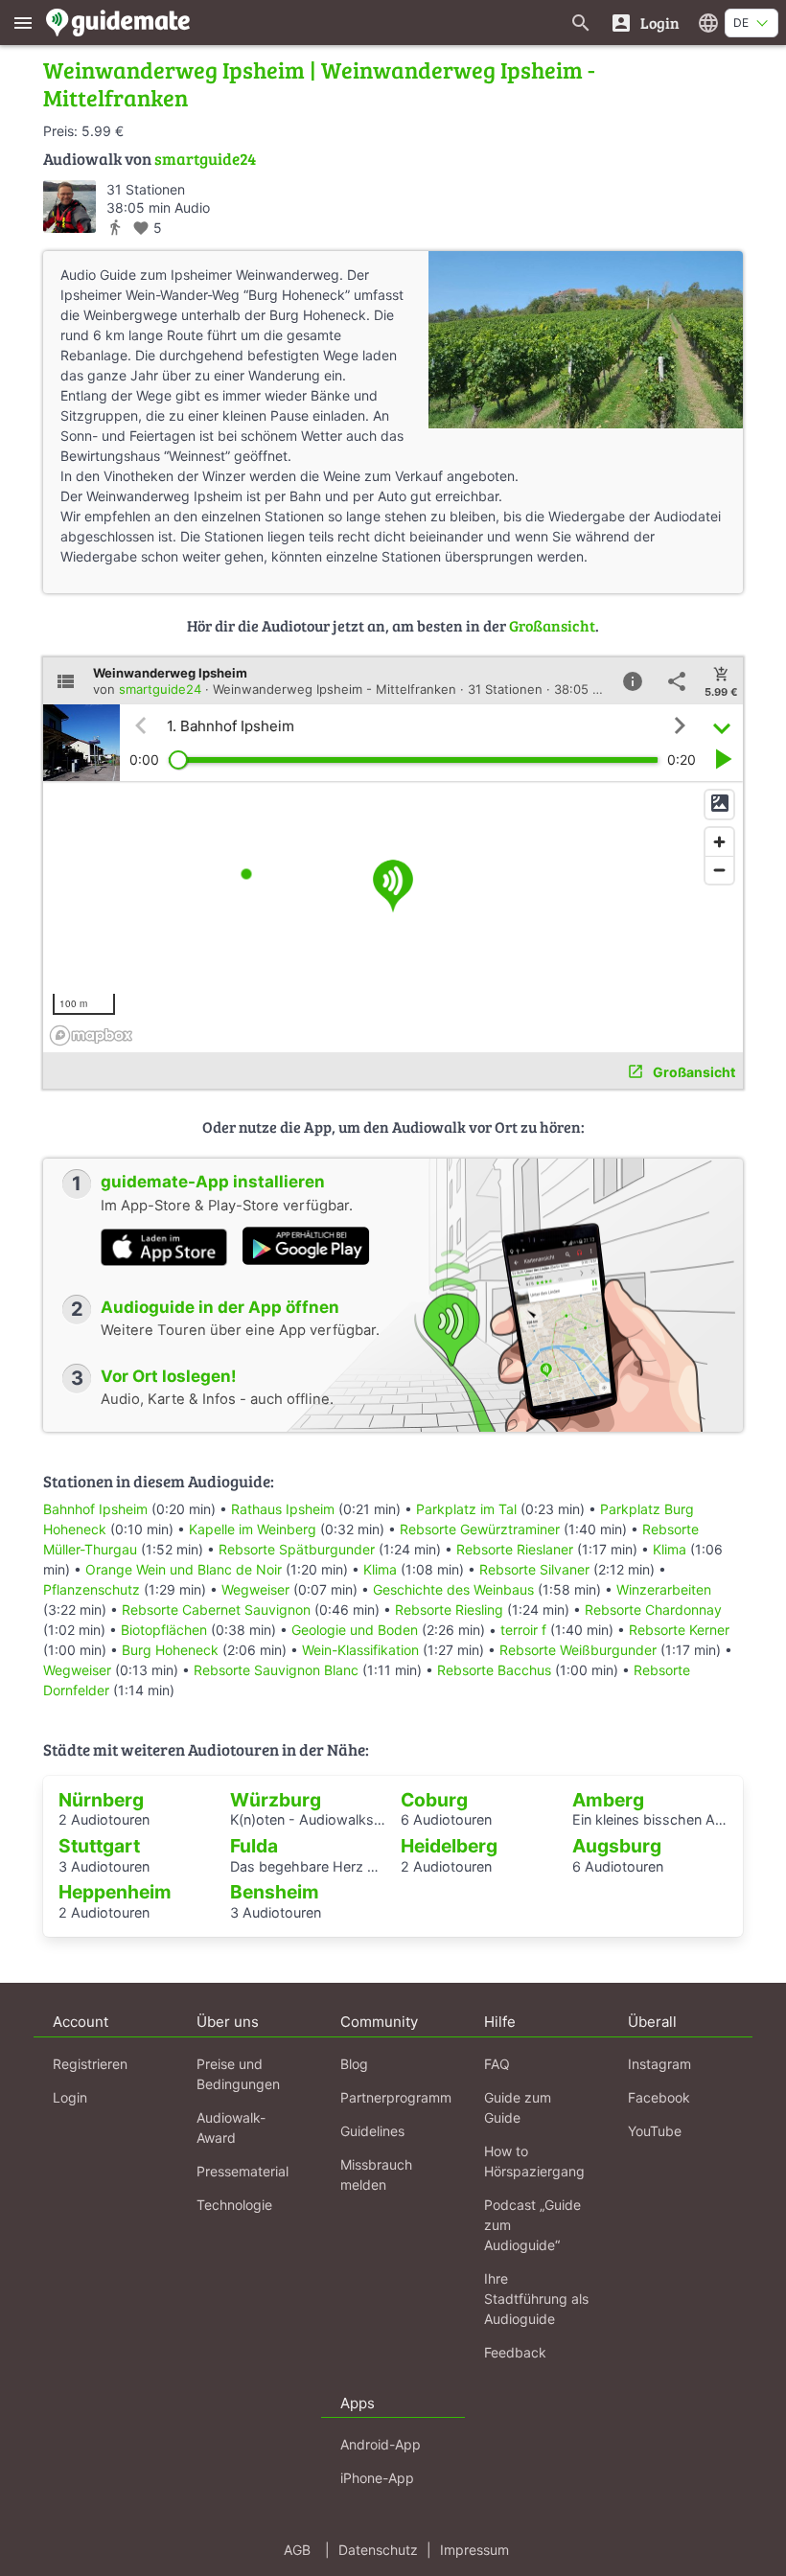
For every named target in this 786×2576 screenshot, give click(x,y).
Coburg (434, 1800)
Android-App (381, 2444)
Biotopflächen (164, 1630)
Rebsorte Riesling (449, 1610)
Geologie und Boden (355, 1630)
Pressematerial (243, 2171)
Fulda (254, 1846)
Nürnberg (101, 1800)
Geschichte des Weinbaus (453, 1589)
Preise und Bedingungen (238, 2074)
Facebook (659, 2097)
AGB (297, 2550)
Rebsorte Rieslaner (515, 1549)
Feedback (515, 2352)
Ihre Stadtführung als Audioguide (536, 2299)
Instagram (659, 2064)
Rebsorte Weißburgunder (578, 1650)
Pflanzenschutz (92, 1589)
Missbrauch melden (376, 2174)
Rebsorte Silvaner (534, 1569)
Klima (670, 1549)
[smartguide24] (69, 207)
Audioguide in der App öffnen (220, 1307)
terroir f (523, 1630)
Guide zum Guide (518, 2107)
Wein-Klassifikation (360, 1650)
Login (70, 2097)
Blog (354, 2064)
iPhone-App (377, 2478)
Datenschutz (378, 2550)
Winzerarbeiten (664, 1589)
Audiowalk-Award (231, 2127)
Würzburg (276, 1800)
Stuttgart (99, 1846)
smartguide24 (205, 159)
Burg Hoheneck (170, 1650)
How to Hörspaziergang (534, 2161)
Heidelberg (449, 1846)
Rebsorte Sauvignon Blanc (276, 1670)
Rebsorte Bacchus (494, 1670)
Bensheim (275, 1892)
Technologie (234, 2205)
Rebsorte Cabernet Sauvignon (216, 1610)
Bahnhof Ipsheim (95, 1509)
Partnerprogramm (396, 2097)
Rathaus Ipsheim (283, 1509)
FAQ (497, 2064)
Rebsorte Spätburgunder (297, 1549)
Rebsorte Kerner (679, 1630)
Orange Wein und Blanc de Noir (184, 1569)
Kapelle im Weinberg (253, 1529)
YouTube (655, 2131)
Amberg (608, 1800)
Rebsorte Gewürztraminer (480, 1529)
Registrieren (90, 2064)
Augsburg (617, 1846)
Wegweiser (255, 1589)
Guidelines (372, 2131)
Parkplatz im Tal (466, 1509)
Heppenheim (115, 1892)
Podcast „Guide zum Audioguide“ (532, 2225)
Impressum (474, 2550)
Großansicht (552, 625)
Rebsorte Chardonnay (653, 1610)
